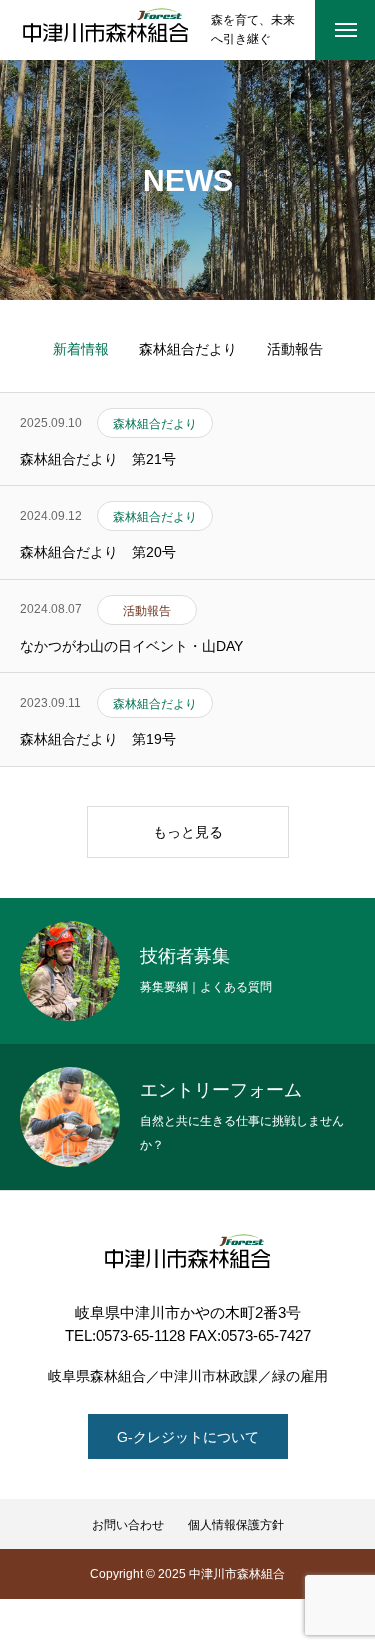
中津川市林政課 (209, 1376)
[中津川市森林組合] (105, 30)
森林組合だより (188, 349)
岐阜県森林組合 (97, 1376)
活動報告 (295, 349)
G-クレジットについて (188, 1437)
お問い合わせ (128, 1525)
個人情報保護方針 (236, 1525)
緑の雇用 (300, 1376)
